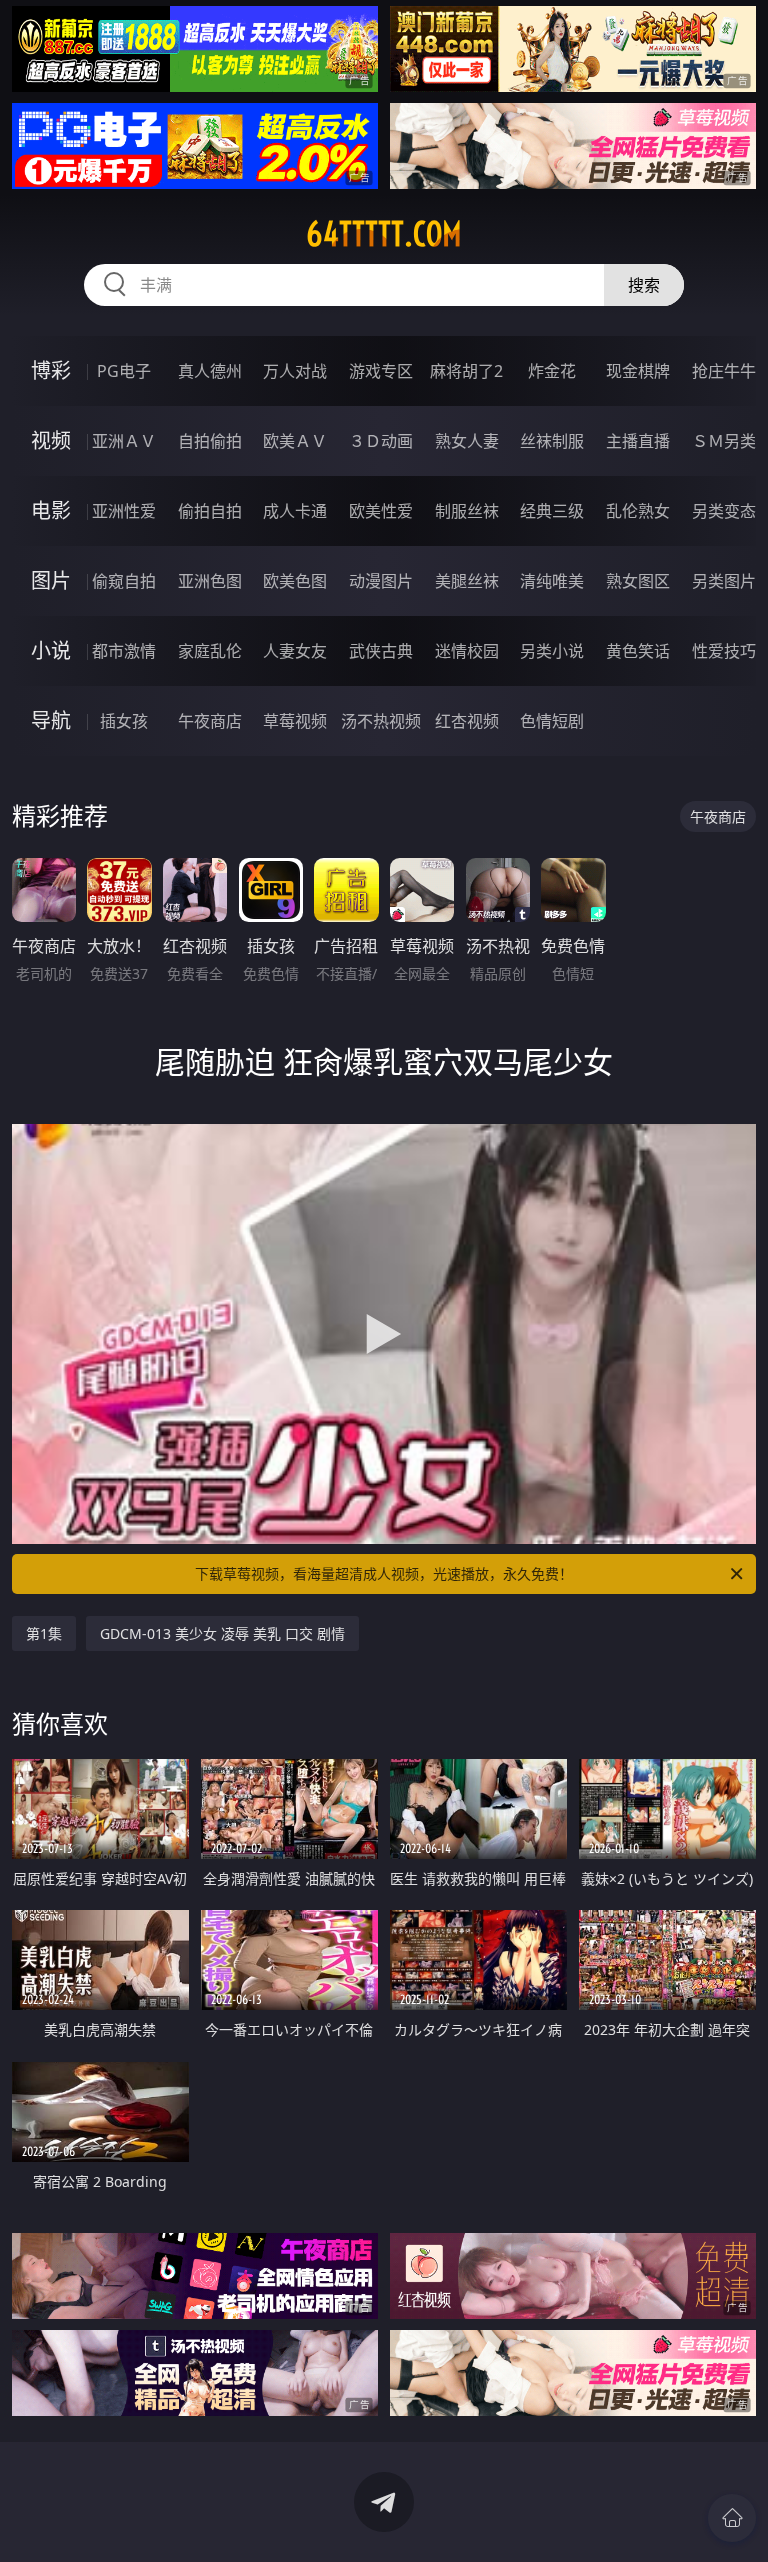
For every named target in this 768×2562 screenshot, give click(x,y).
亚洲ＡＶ (124, 441)
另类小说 (552, 651)
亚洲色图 (210, 581)
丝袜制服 (552, 441)
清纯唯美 (552, 581)
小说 (51, 650)
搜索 (644, 285)
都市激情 (124, 651)
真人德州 (210, 371)
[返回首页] (732, 2518)
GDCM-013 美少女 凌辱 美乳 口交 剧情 (222, 1633)
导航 (51, 720)
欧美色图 (295, 581)
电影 (51, 510)
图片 (51, 580)
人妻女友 (295, 651)
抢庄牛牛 (724, 371)
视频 (51, 440)
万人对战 (295, 371)
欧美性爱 (381, 511)
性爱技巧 (724, 651)
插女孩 (124, 721)
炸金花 (552, 371)
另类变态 (724, 511)
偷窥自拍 (124, 581)
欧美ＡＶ (295, 441)
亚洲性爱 (124, 511)
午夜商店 (210, 721)
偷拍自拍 (210, 511)
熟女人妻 (467, 441)
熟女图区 (638, 581)
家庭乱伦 (210, 651)
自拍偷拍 (210, 441)
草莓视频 (295, 721)
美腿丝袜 (467, 581)
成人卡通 (295, 511)
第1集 (44, 1633)
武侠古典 (381, 651)
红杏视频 (467, 721)
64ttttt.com (384, 234)
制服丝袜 (467, 511)
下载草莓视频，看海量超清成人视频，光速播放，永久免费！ (384, 1573)
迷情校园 (467, 651)
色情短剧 (552, 721)
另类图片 (724, 581)
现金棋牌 (638, 371)
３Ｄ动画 (381, 441)
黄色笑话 (638, 651)
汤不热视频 (381, 721)
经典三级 (552, 511)
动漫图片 (381, 581)
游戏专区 (381, 371)
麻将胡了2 (466, 371)
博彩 (51, 370)
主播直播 (638, 441)
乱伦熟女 (638, 511)
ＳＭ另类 (724, 441)
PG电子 (124, 371)
